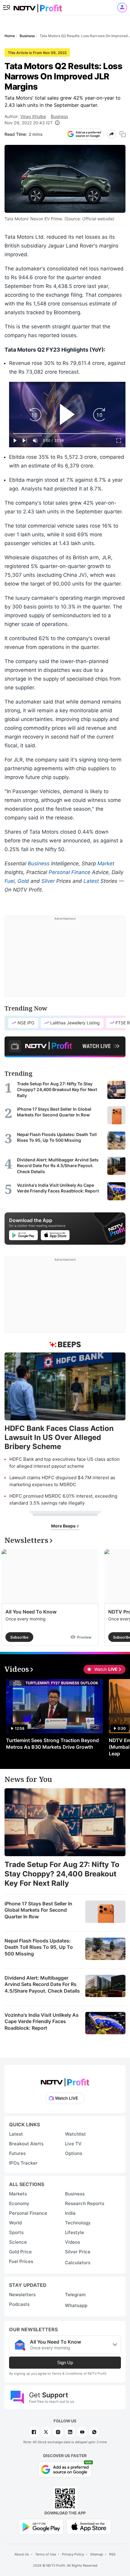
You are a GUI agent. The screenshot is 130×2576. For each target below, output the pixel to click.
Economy (19, 2203)
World (15, 2223)
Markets (18, 2194)
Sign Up (65, 2362)
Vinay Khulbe (33, 116)
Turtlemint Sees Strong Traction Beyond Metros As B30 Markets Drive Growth (52, 1744)
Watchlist (75, 2134)
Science (18, 2242)
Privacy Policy (73, 2554)
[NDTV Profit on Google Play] (41, 2526)
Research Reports (85, 2203)
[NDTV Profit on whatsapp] (94, 2432)
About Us (22, 2554)
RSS (112, 2554)
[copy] (123, 134)
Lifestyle (75, 2232)
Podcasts (19, 2304)
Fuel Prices (21, 2261)
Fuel (10, 881)
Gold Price (20, 2252)
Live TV (73, 2144)
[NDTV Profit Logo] (65, 2080)
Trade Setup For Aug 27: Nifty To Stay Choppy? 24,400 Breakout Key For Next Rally (62, 1874)
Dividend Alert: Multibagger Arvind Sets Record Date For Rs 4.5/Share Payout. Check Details (42, 1984)
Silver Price (78, 2252)
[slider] (67, 434)
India (70, 2213)
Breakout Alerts (26, 2144)
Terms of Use (45, 2554)
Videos (73, 2242)
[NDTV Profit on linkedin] (70, 2432)
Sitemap (97, 2554)
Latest (91, 881)
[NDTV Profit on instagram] (58, 2432)
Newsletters (22, 2295)
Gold (23, 881)
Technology (78, 2223)
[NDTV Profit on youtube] (82, 2432)
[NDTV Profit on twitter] (46, 2432)
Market (106, 863)
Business (59, 116)
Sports (16, 2232)
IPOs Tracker (23, 2163)
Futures (17, 2153)
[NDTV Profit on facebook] (34, 2432)
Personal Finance (70, 872)
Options (74, 2153)
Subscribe (19, 1637)
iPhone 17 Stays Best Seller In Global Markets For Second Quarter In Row (38, 1910)
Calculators (78, 2263)
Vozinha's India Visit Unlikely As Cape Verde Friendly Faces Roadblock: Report (42, 2021)
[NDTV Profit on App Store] (89, 2526)
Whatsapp (76, 2305)
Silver (48, 881)
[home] (38, 6)
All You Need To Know (31, 1612)
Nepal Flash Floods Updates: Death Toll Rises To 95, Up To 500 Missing (39, 1947)
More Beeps (64, 1526)
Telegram (75, 2295)
